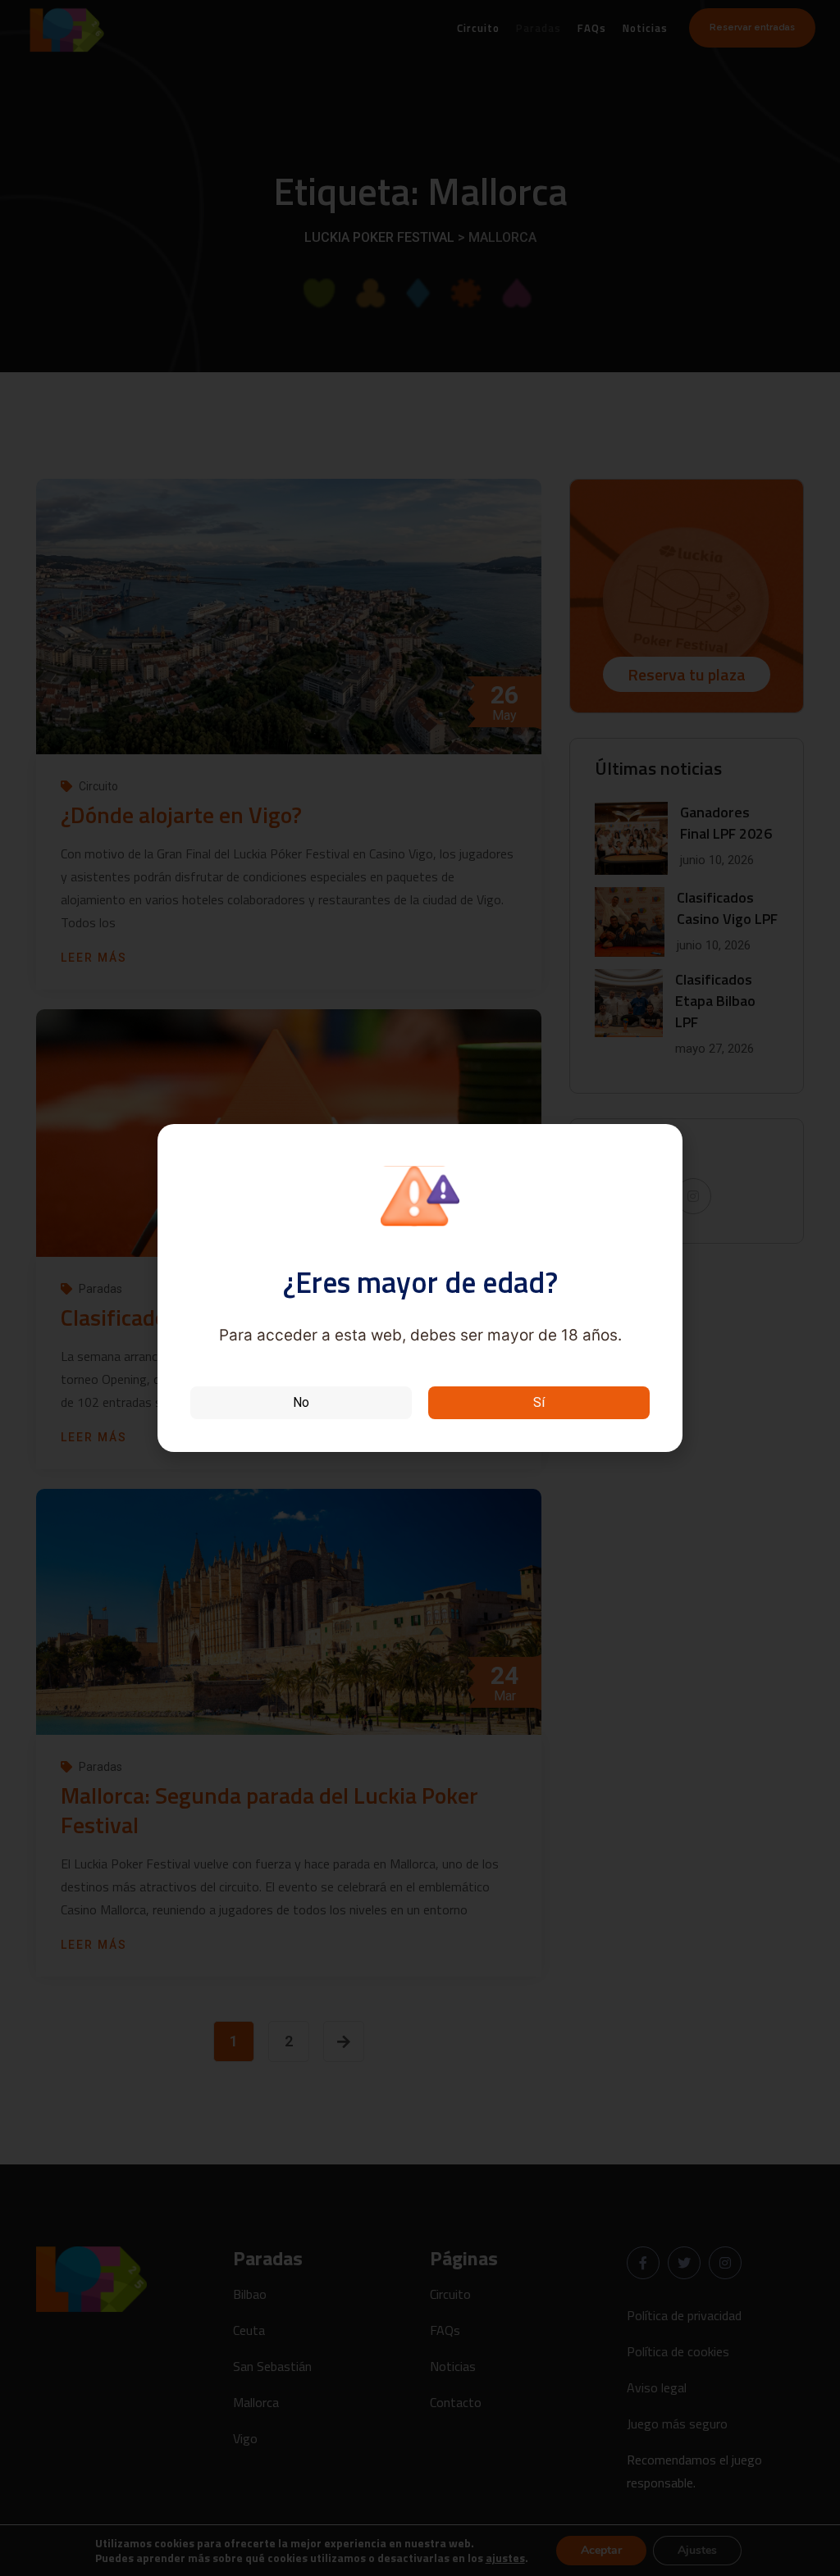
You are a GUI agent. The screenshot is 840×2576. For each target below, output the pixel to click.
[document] (420, 1288)
